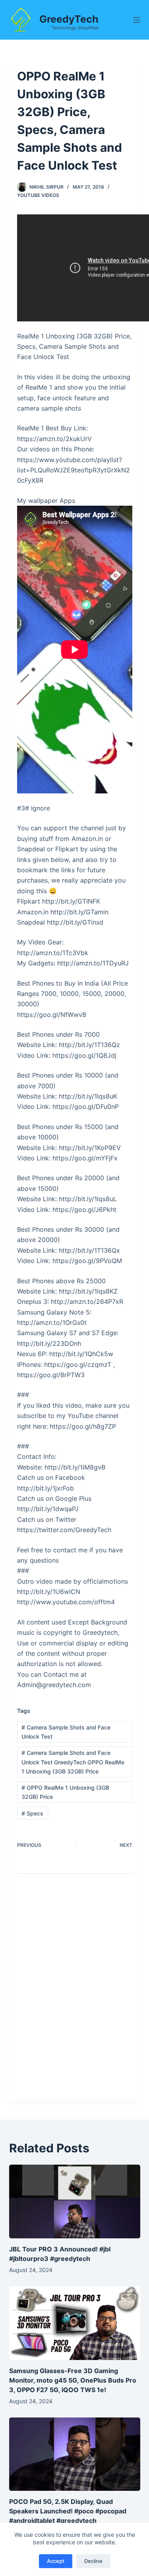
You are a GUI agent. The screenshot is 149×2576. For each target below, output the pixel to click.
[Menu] (137, 20)
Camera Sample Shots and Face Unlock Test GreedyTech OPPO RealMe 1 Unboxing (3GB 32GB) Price (73, 1762)
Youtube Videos (38, 195)
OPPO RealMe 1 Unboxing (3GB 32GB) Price (65, 1792)
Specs (32, 1813)
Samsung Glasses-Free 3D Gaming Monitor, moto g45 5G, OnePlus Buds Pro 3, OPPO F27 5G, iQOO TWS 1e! (73, 2380)
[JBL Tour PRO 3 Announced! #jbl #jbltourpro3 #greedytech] (75, 2201)
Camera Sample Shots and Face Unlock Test (66, 1732)
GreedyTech (69, 19)
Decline (93, 2561)
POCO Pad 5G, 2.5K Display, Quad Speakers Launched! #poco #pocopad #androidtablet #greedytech (68, 2511)
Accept (56, 2561)
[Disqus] (75, 1993)
